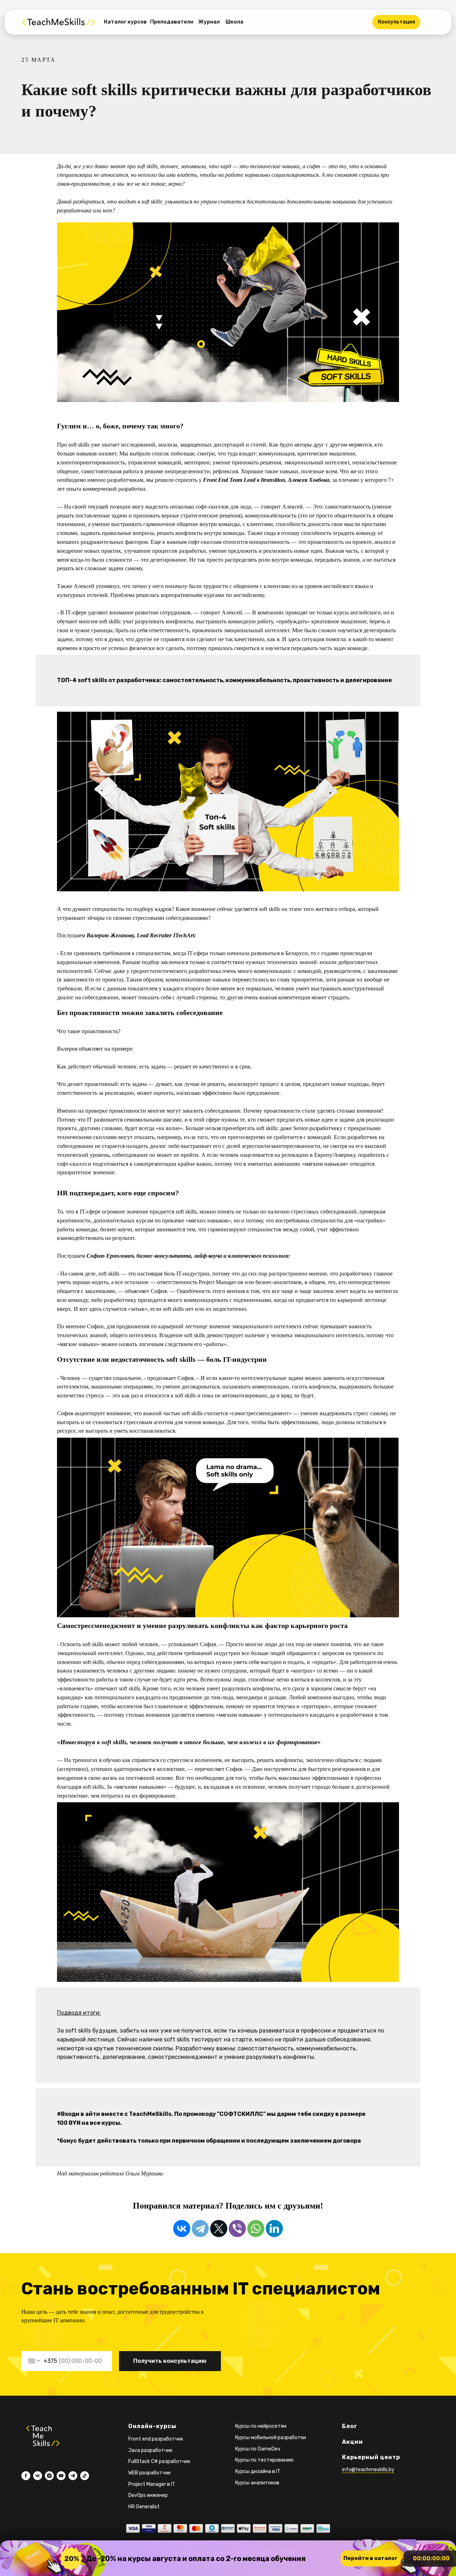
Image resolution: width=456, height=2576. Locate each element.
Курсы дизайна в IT (258, 2471)
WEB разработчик (149, 2473)
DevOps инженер (148, 2495)
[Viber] (237, 2229)
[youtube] (61, 2476)
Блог (350, 2426)
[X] (219, 2229)
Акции (353, 2442)
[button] (396, 22)
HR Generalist (144, 2507)
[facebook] (26, 2476)
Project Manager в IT (152, 2484)
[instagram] (49, 2476)
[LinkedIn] (274, 2229)
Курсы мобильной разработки (271, 2438)
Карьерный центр (371, 2457)
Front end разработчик (156, 2439)
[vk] (38, 2476)
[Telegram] (200, 2229)
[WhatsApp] (256, 2229)
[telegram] (73, 2476)
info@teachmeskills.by (368, 2470)
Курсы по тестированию (264, 2460)
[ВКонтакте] (182, 2229)
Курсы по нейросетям (261, 2426)
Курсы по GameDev (258, 2449)
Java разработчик (150, 2450)
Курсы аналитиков (257, 2483)
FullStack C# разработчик (159, 2461)
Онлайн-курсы (152, 2426)
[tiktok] (85, 2476)
